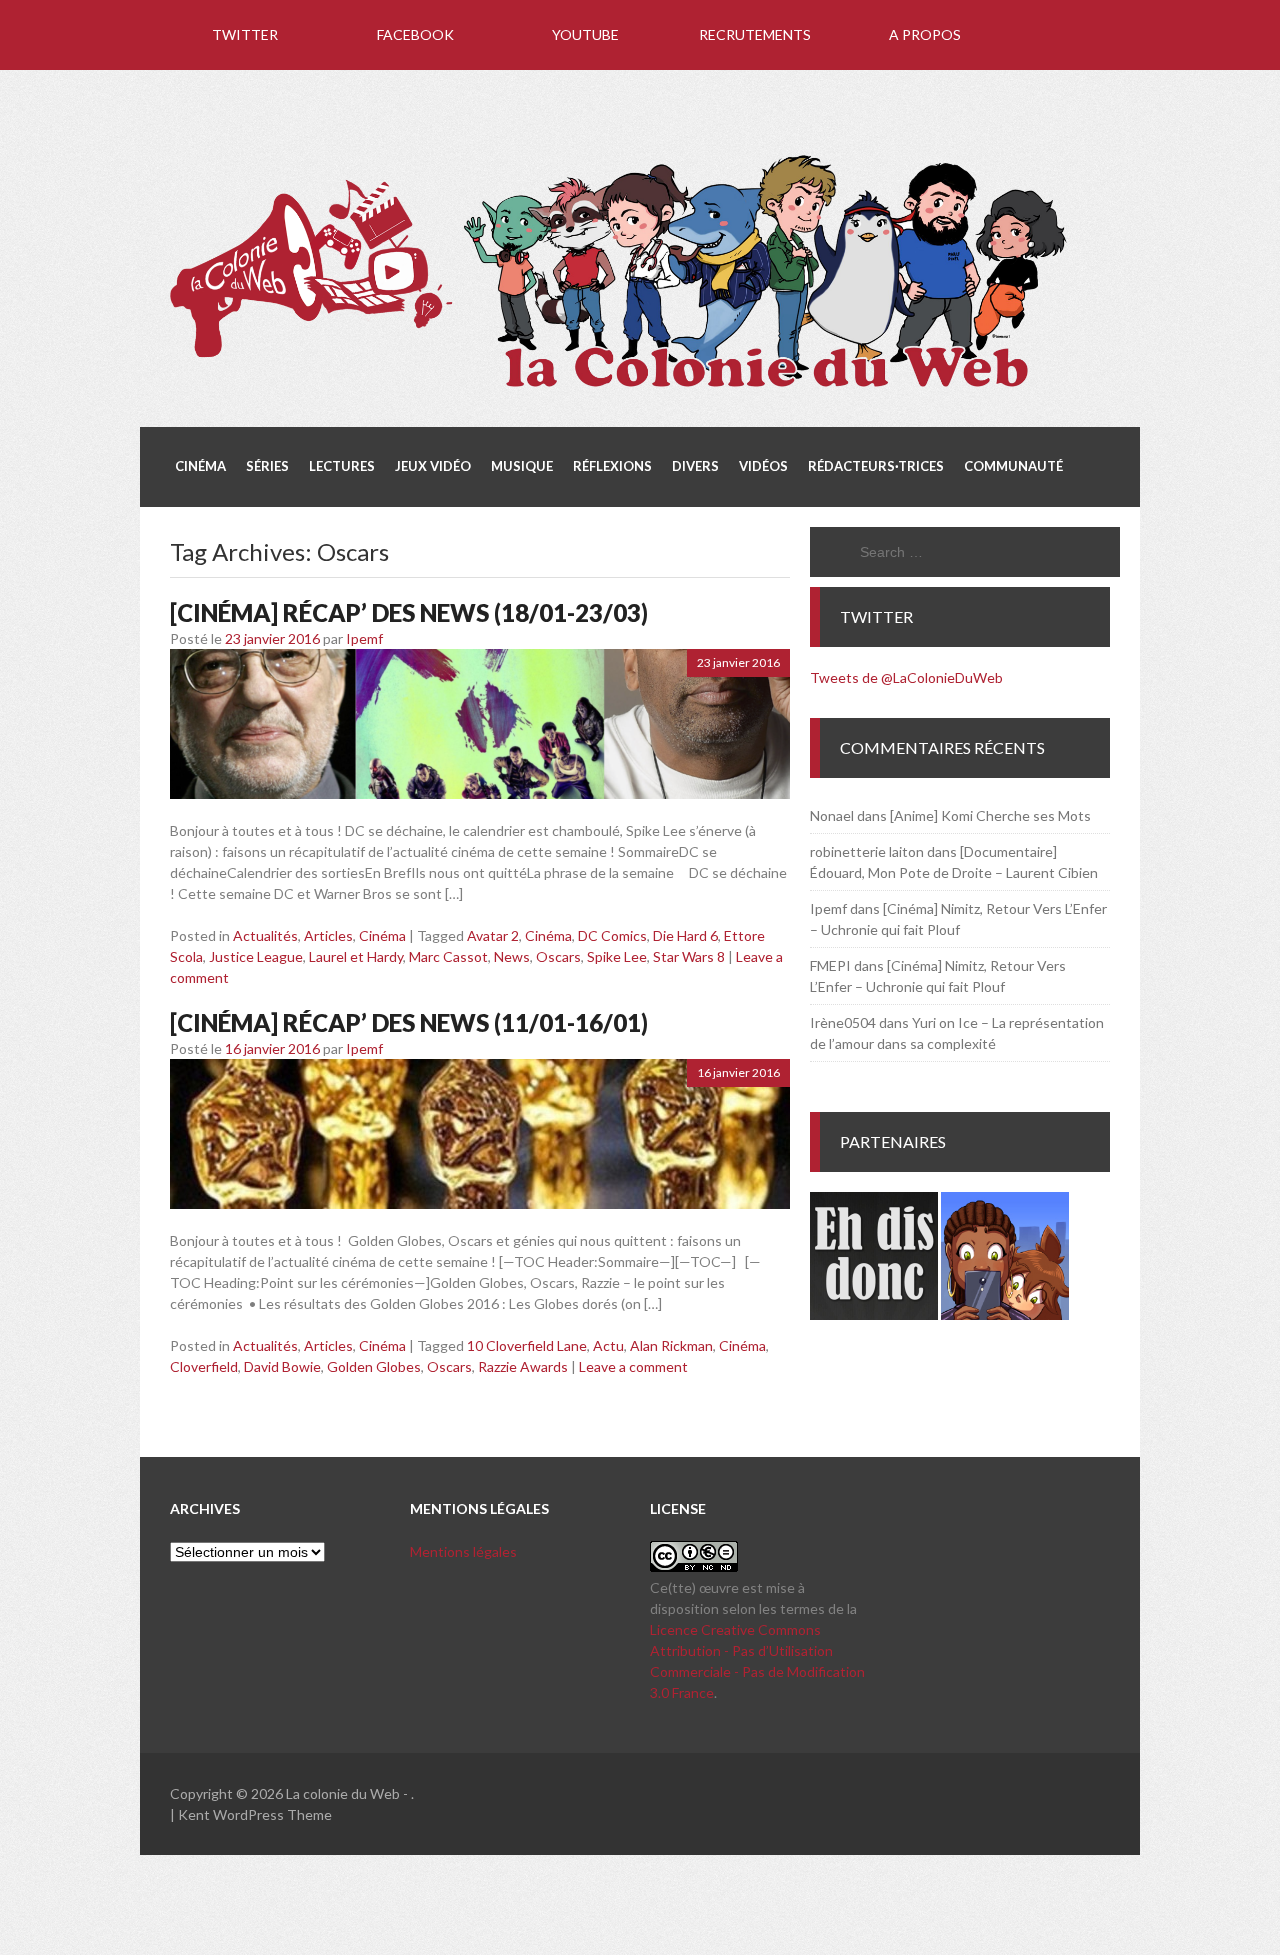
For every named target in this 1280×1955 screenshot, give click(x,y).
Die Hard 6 (685, 935)
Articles (328, 935)
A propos (925, 34)
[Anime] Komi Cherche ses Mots (990, 815)
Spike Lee (617, 956)
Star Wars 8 (689, 956)
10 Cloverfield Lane (527, 1345)
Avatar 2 (493, 935)
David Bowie (282, 1366)
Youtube (585, 34)
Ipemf (364, 638)
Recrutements (755, 34)
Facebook (415, 34)
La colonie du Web (343, 1793)
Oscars (558, 956)
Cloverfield (204, 1366)
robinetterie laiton (867, 851)
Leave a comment (633, 1366)
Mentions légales (463, 1551)
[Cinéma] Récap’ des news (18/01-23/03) (409, 612)
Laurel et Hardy (356, 956)
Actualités (265, 935)
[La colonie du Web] (620, 391)
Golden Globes (374, 1366)
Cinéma (382, 935)
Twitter (245, 34)
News (512, 956)
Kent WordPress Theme (255, 1814)
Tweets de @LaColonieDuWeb (906, 677)
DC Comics (612, 935)
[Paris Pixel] (1005, 1314)
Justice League (256, 956)
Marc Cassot (448, 956)
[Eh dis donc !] (874, 1314)
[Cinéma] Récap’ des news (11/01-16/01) (409, 1022)
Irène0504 (843, 1022)
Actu (608, 1345)
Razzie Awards (523, 1366)
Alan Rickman (671, 1345)
